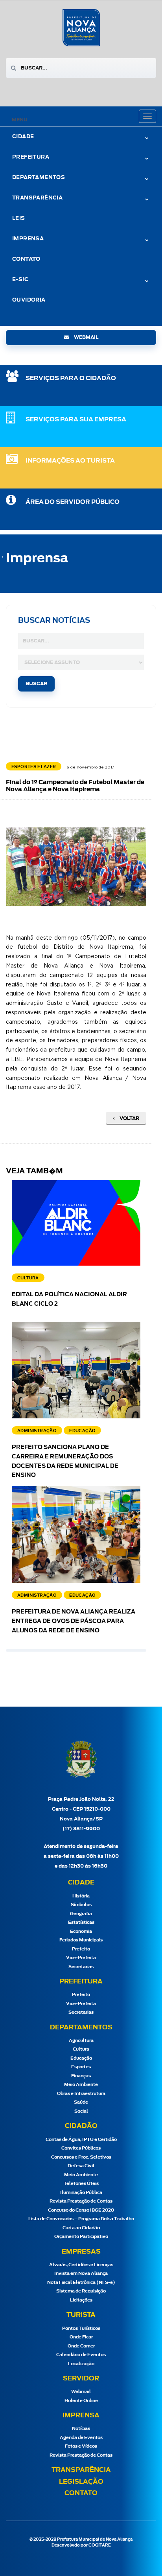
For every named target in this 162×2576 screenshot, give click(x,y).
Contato (26, 259)
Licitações (81, 2300)
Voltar (129, 1118)
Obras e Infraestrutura (81, 2094)
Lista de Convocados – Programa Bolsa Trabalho (81, 2219)
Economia (81, 1931)
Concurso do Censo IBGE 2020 (81, 2210)
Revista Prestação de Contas (81, 2201)
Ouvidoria (29, 300)
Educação (81, 2058)
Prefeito (81, 1949)
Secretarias (81, 1967)
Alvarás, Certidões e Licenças (81, 2265)
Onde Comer (81, 2346)
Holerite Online (81, 2401)
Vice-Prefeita (81, 1958)
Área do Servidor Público (73, 502)
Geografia (81, 1914)
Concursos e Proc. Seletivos (81, 2157)
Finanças (81, 2076)
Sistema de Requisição (81, 2291)
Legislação (81, 2482)
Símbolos (81, 1905)
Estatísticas (81, 1922)
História (81, 1896)
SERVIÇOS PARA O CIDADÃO (71, 378)
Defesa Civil (81, 2166)
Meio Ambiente (81, 2085)
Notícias (81, 2429)
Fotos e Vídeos (81, 2446)
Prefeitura (31, 157)
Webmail (81, 2392)
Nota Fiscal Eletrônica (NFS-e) (81, 2282)
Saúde (81, 2102)
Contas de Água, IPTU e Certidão (81, 2140)
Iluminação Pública (81, 2193)
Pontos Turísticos (81, 2328)
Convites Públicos (81, 2148)
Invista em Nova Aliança (81, 2273)
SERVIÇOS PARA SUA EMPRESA (76, 420)
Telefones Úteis (81, 2184)
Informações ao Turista (70, 461)
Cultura (81, 2049)
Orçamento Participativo (81, 2237)
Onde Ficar (81, 2337)
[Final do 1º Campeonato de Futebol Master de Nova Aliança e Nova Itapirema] (83, 867)
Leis (19, 219)
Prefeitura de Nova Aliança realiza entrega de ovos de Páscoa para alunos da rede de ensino (74, 1621)
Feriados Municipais (81, 1940)
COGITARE (100, 2545)
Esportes (81, 2067)
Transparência (81, 2470)
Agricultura (81, 2041)
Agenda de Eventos (81, 2438)
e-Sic (20, 280)
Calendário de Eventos (81, 2355)
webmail (86, 337)
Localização (81, 2364)
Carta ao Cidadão (81, 2228)
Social (81, 2111)
